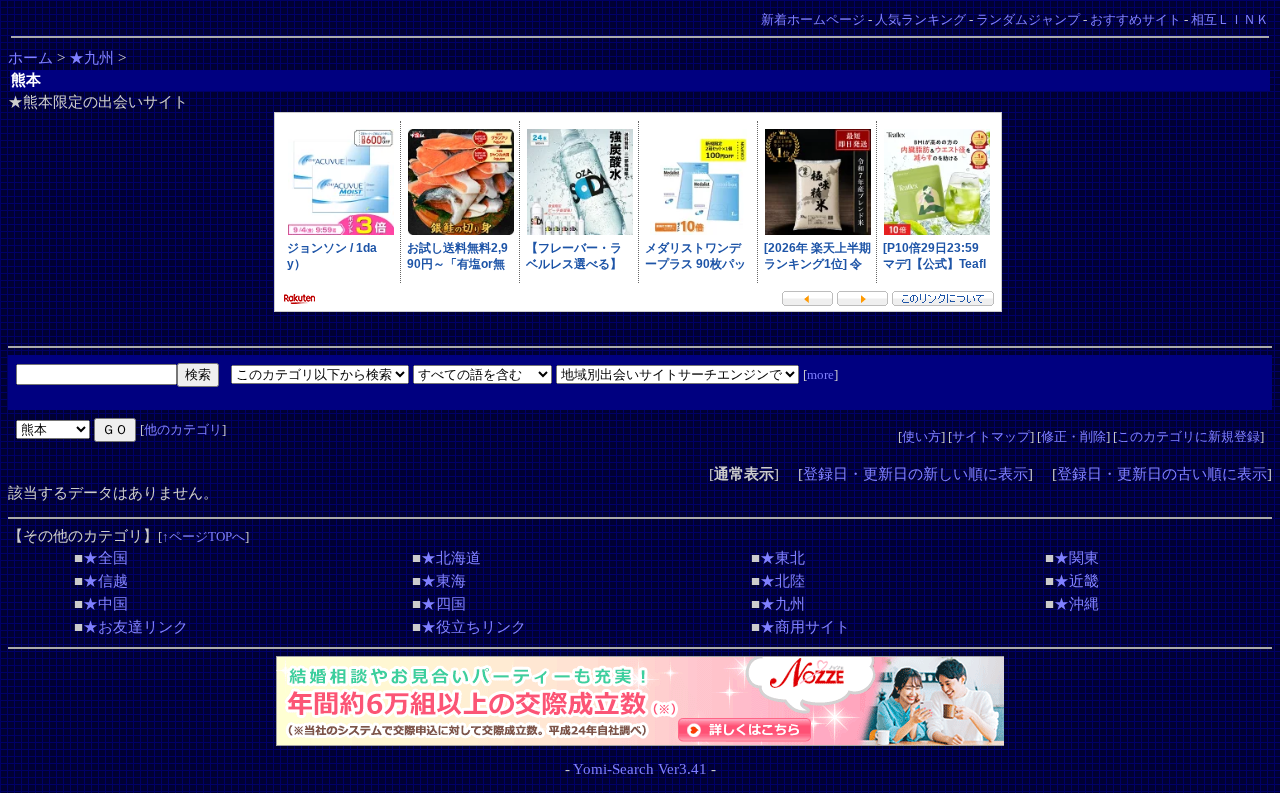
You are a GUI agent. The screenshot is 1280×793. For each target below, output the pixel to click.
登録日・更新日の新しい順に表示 (915, 474)
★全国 (105, 558)
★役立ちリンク (473, 627)
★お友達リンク (135, 627)
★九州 (91, 58)
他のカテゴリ (183, 429)
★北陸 (782, 581)
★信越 (105, 581)
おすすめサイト (1135, 19)
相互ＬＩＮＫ (1230, 19)
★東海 (443, 581)
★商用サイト (805, 627)
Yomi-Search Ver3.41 (640, 769)
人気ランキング (920, 19)
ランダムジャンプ (1028, 19)
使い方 (921, 436)
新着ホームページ (813, 19)
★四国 (443, 604)
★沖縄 (1076, 604)
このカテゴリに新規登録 (1188, 436)
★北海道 (451, 558)
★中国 (105, 604)
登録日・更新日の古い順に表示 (1162, 474)
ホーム (30, 58)
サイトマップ (991, 436)
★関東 (1076, 558)
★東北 (782, 558)
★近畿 (1076, 581)
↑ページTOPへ (203, 536)
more (820, 374)
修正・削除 (1073, 436)
